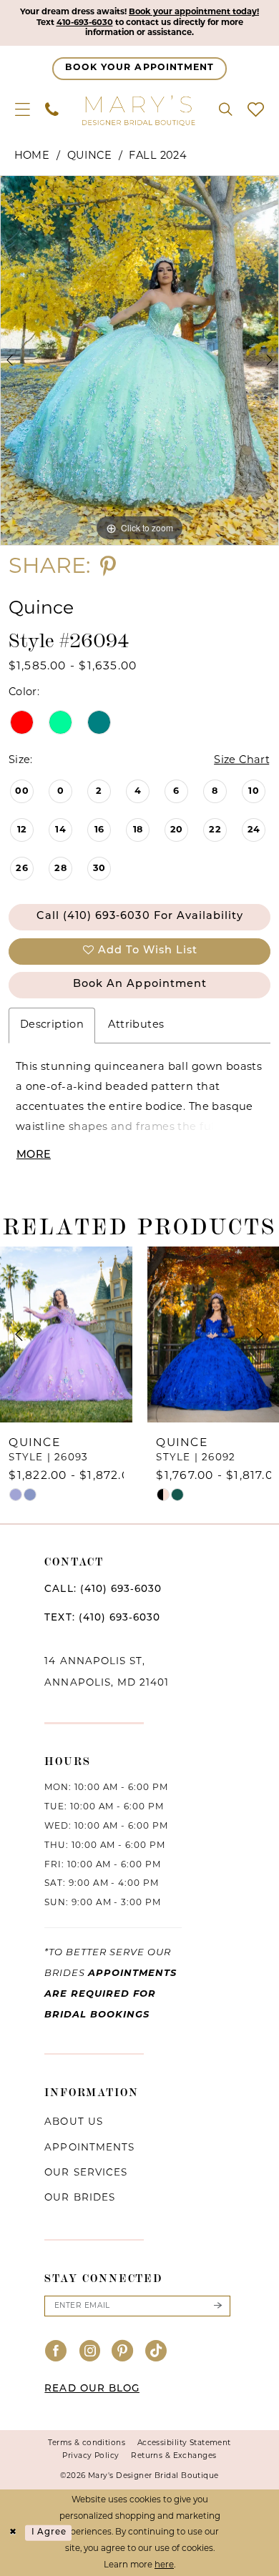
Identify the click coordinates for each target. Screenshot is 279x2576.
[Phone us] (52, 110)
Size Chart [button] (242, 761)
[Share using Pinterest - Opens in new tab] (108, 568)
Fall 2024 (158, 156)
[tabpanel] (139, 360)
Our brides (79, 2198)
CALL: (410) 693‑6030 (103, 1589)
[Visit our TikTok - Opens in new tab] (156, 2353)
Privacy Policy (90, 2456)
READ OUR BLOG (92, 2389)
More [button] (34, 1155)
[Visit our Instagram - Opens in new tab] (90, 2353)
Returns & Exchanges (173, 2456)
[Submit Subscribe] (217, 2306)
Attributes (136, 1025)
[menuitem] (22, 110)
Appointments (89, 2148)
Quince (90, 156)
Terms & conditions (87, 2443)
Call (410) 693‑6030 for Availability (140, 916)
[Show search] (226, 110)
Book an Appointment (140, 984)
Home (32, 156)
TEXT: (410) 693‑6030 (102, 1618)
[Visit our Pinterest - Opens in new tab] (123, 2353)
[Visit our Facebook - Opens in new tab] (56, 2353)
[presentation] (66, 1335)
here (164, 2565)
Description (52, 1025)
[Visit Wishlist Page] (256, 110)
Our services (85, 2173)
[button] (22, 110)
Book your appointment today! (194, 12)
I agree (49, 2532)
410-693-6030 (85, 23)
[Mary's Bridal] (139, 110)
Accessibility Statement (184, 2443)
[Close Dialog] (13, 2533)
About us (73, 2122)
